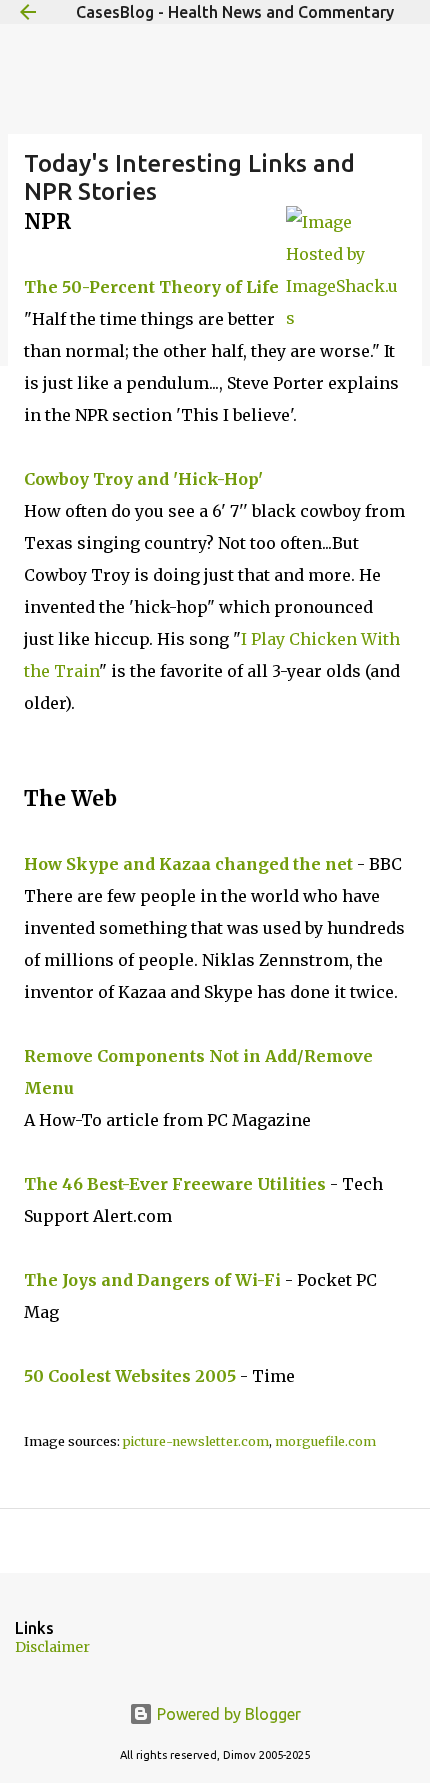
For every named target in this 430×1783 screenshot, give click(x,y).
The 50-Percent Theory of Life (151, 287)
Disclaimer (52, 1647)
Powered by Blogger (227, 1714)
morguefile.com (325, 1441)
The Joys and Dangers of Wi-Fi (152, 1280)
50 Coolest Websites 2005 (130, 1376)
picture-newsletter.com (196, 1441)
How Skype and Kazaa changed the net (188, 864)
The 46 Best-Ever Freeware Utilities (175, 1184)
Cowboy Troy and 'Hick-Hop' (143, 479)
